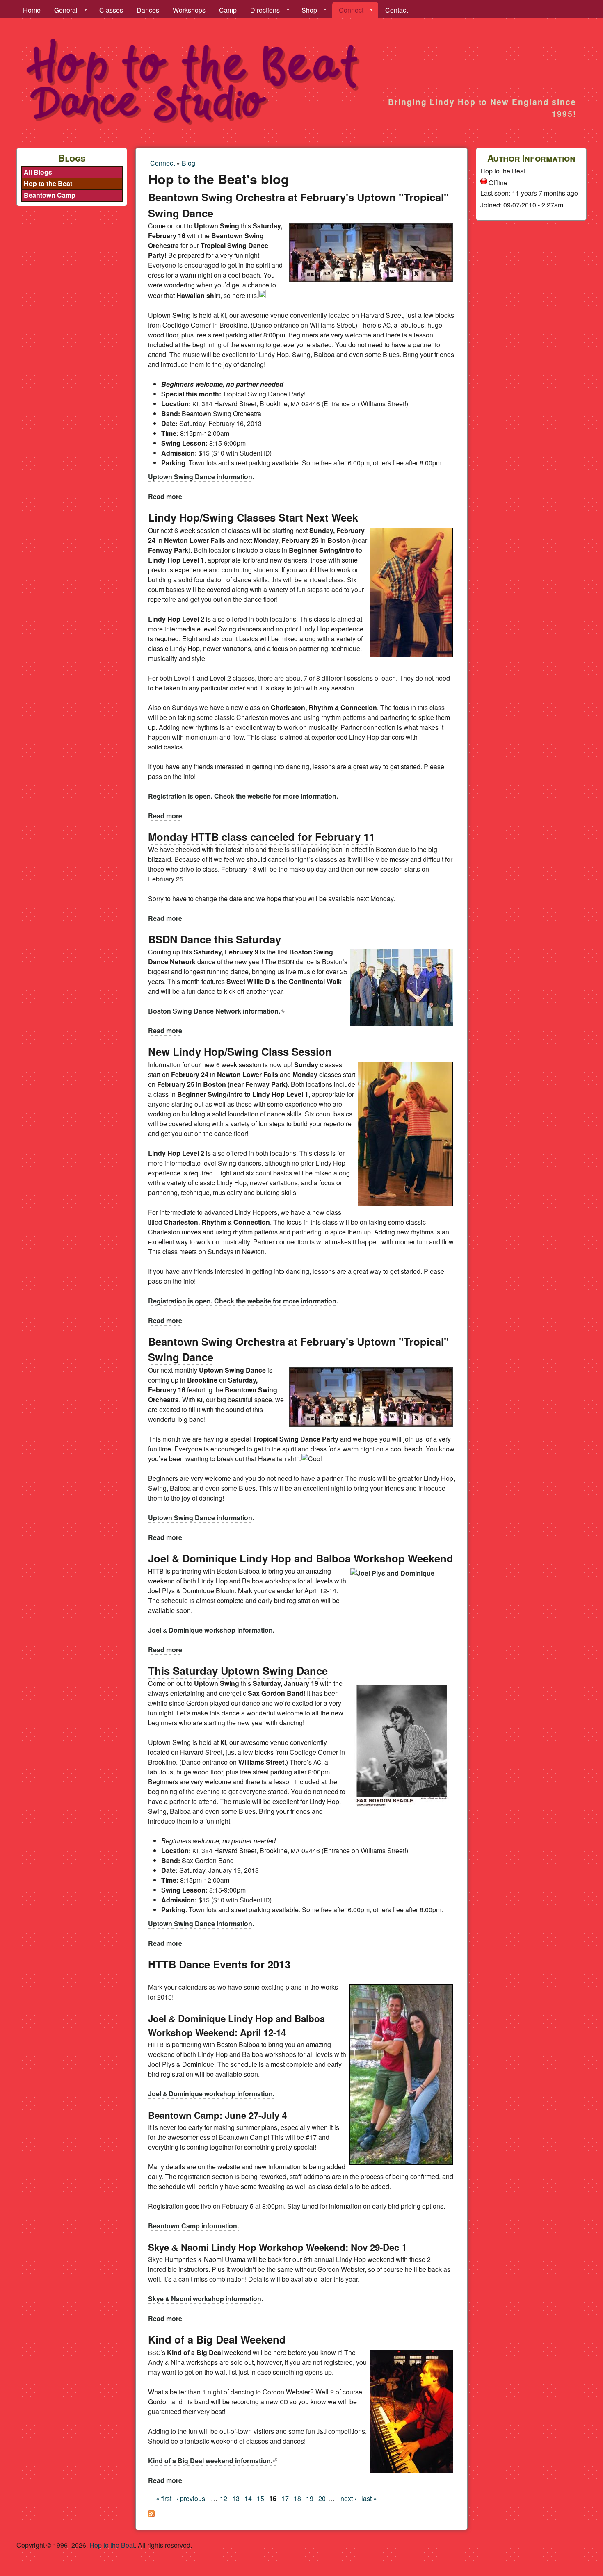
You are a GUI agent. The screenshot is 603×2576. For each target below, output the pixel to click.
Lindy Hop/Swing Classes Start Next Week (253, 517)
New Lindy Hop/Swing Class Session (240, 1051)
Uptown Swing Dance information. (201, 477)
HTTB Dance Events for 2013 (219, 1964)
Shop (306, 10)
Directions (262, 10)
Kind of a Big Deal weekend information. (213, 2461)
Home (32, 10)
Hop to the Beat (48, 183)
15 (260, 2498)
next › (348, 2498)
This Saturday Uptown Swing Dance (238, 1671)
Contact (396, 10)
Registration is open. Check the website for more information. (243, 796)
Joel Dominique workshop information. (211, 1630)
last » (369, 2498)
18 (297, 2498)
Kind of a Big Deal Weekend (217, 2339)
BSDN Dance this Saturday (215, 939)
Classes (111, 10)
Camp (228, 10)
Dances (148, 10)
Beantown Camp (50, 195)
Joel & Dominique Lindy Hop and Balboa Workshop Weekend (301, 1558)
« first (164, 2498)
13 (236, 2498)
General (63, 10)
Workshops (189, 10)
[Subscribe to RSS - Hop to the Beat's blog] (151, 2514)
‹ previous (191, 2498)
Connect (348, 10)
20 (322, 2498)
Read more (165, 496)
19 (310, 2498)
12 (224, 2498)
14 (248, 2498)
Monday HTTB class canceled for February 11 (262, 837)
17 (285, 2498)
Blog (188, 163)
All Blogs (38, 172)
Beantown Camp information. (193, 2226)
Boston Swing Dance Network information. (217, 1011)
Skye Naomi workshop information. (206, 2299)
